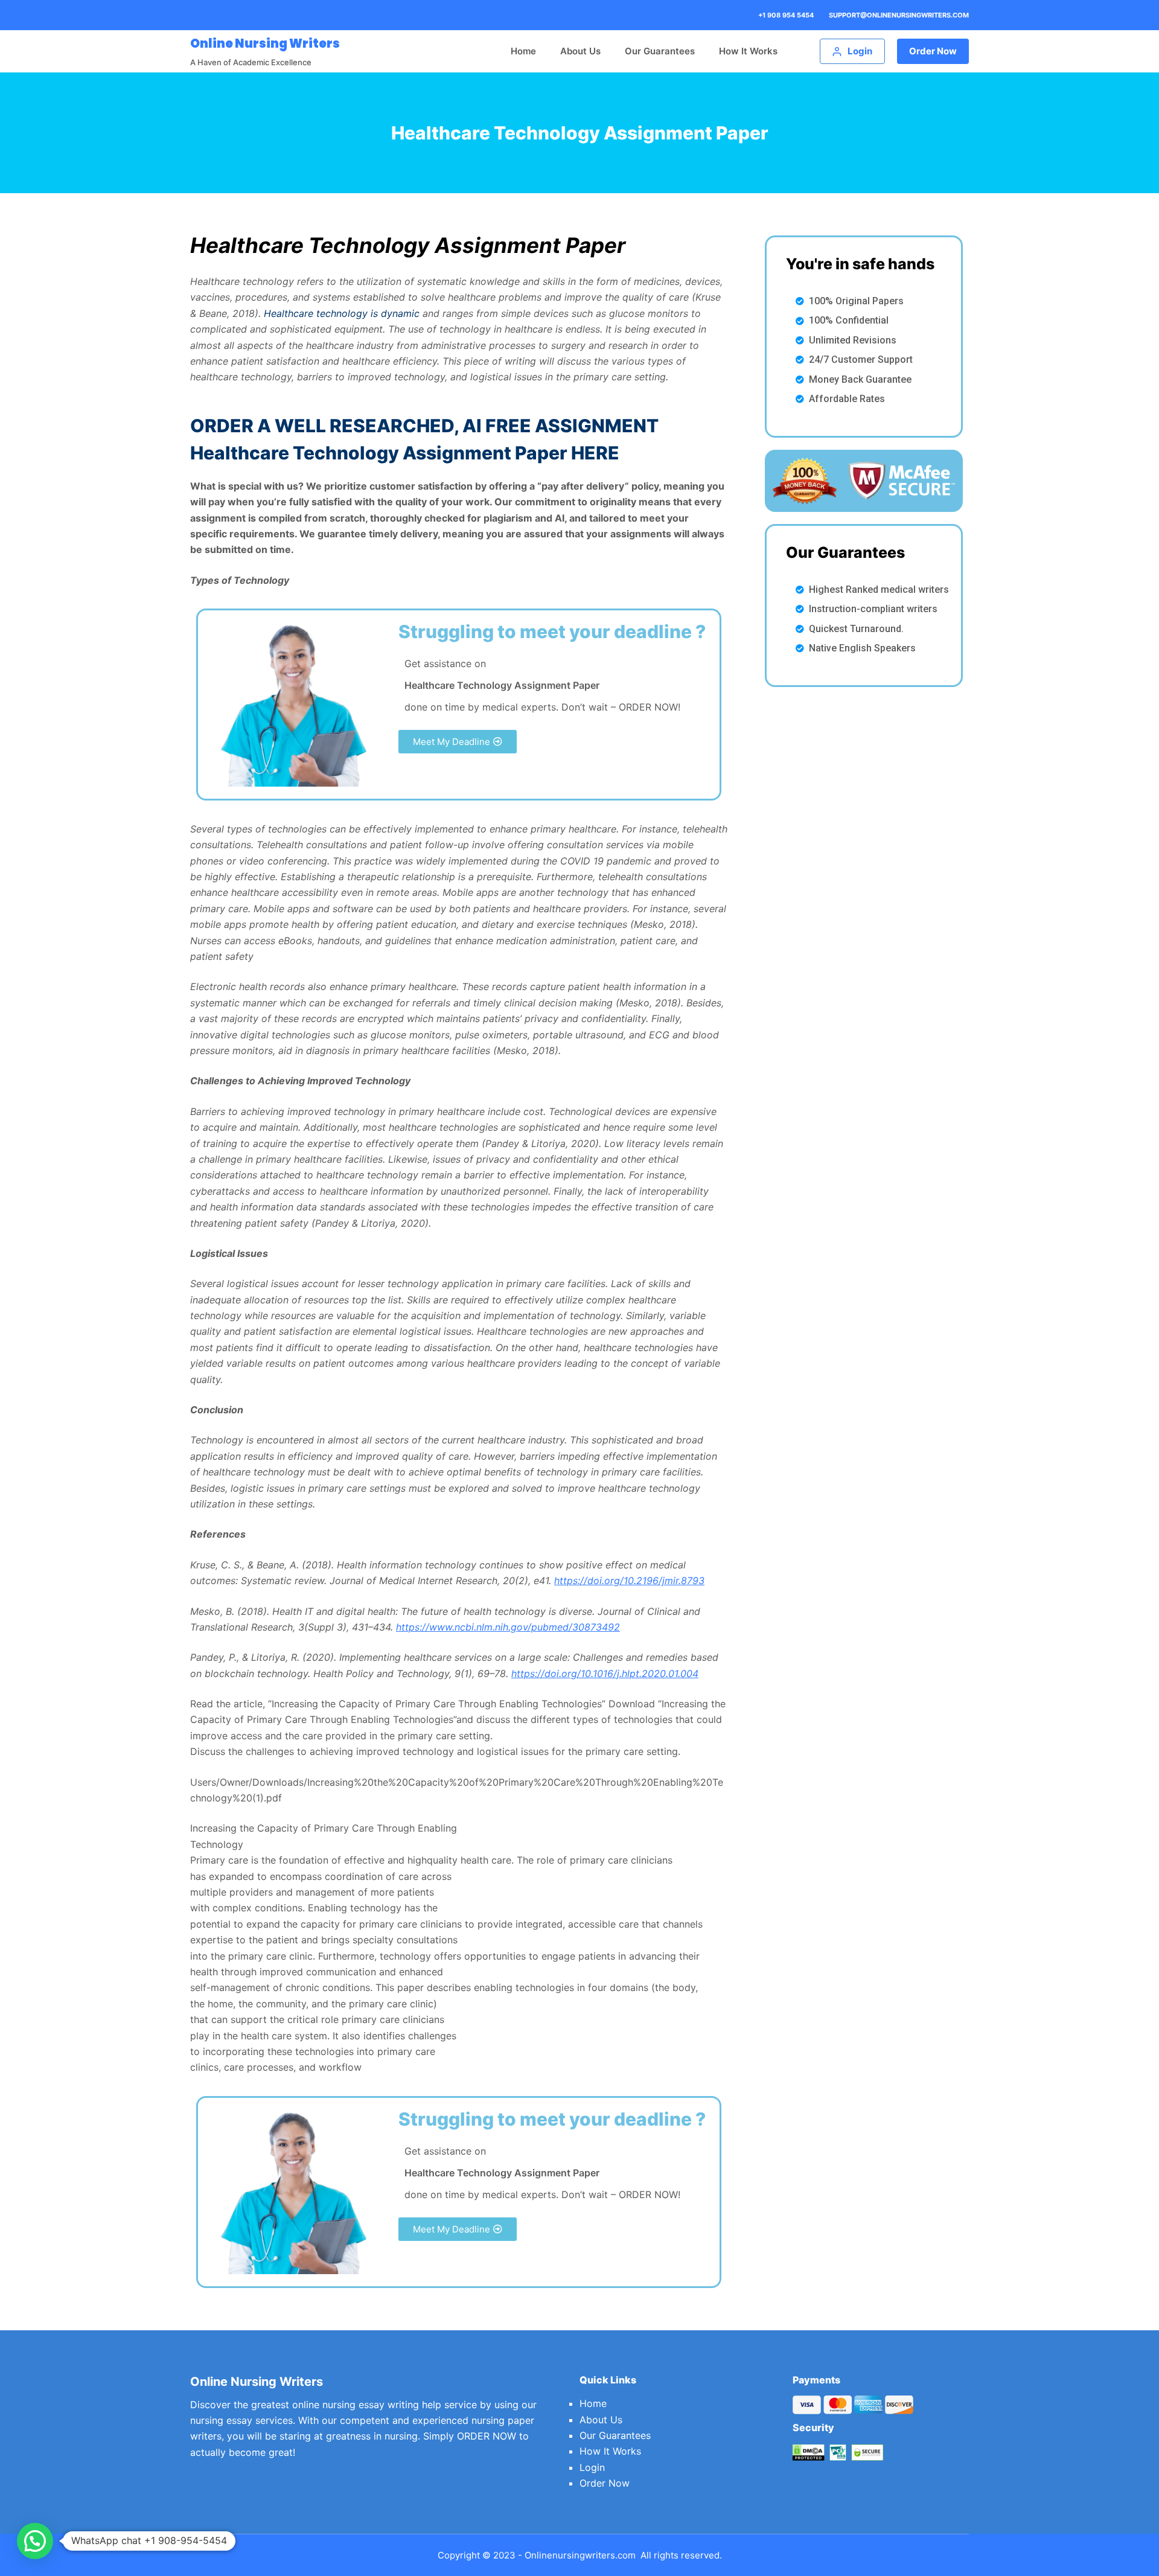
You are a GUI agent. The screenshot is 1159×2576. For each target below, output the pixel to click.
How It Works (748, 51)
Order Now (933, 51)
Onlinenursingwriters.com (580, 2555)
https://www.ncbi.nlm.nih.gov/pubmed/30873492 (508, 1627)
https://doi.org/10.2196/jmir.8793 (629, 1580)
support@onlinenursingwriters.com (899, 15)
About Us (580, 51)
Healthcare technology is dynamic (342, 313)
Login (592, 2467)
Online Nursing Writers (265, 43)
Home (523, 51)
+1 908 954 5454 (786, 15)
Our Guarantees (660, 51)
